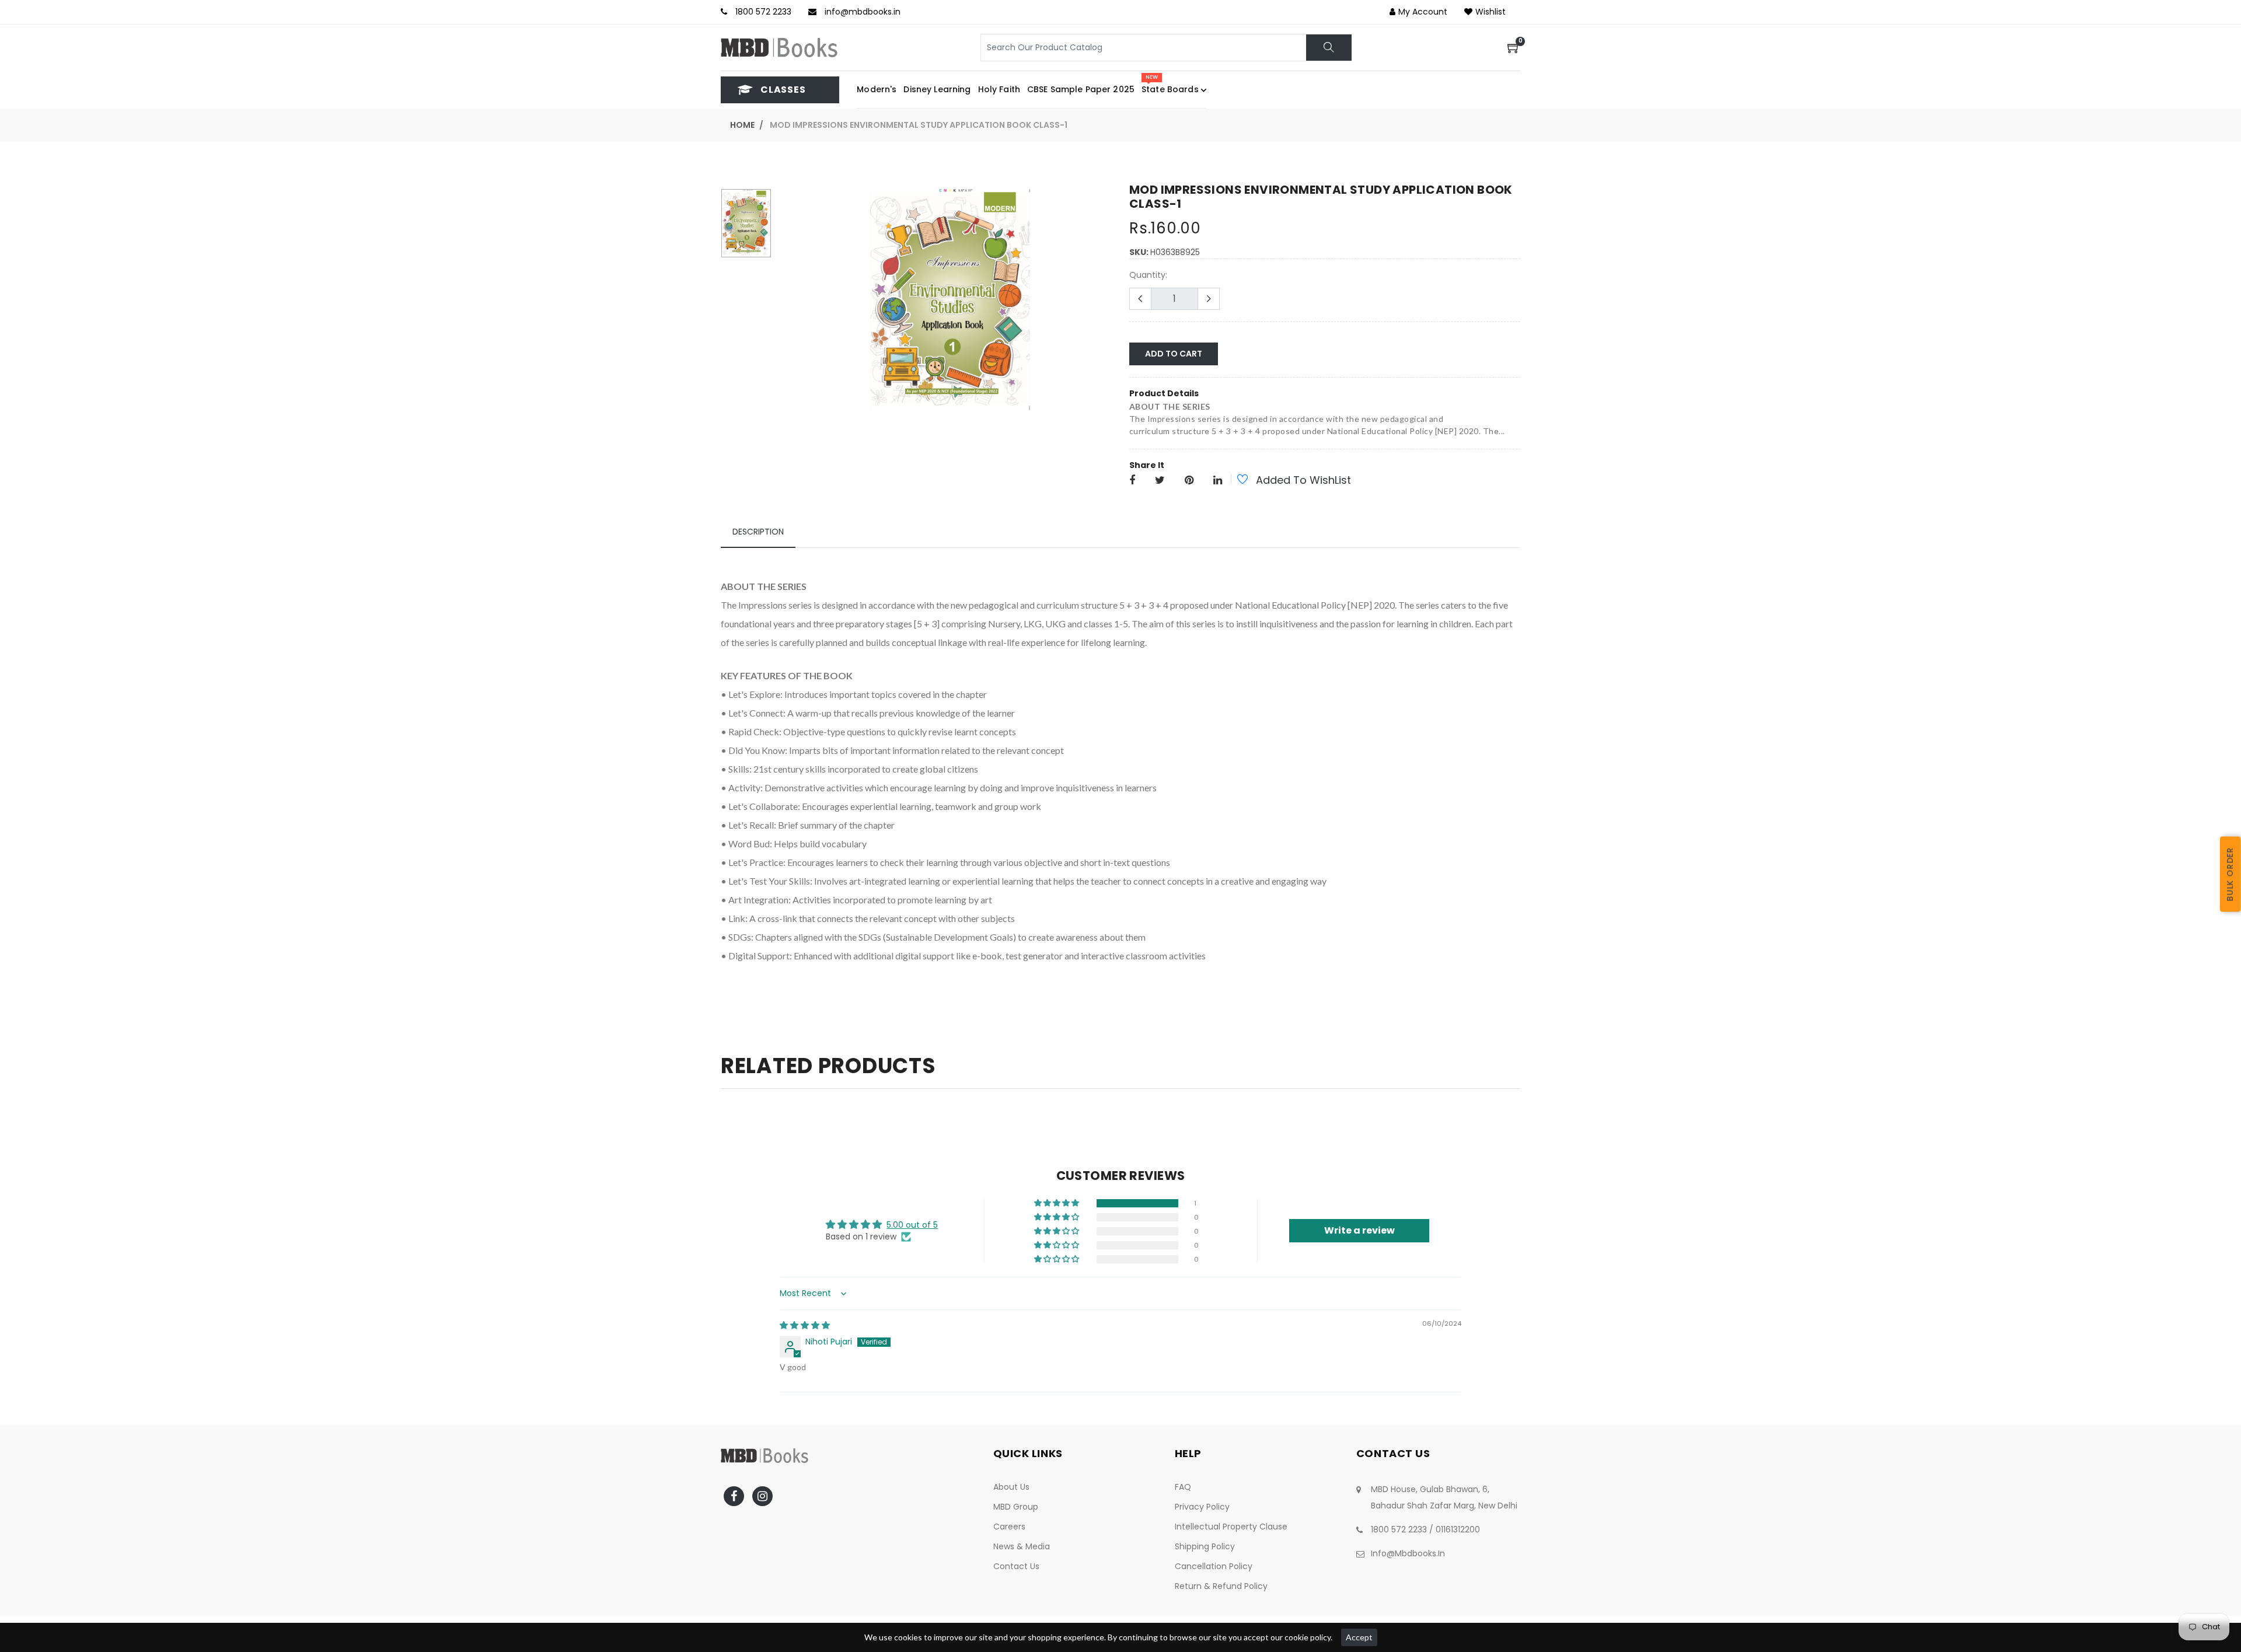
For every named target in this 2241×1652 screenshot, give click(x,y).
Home (742, 125)
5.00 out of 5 (912, 1225)
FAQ (1183, 1487)
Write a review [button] (1359, 1230)
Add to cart (1174, 354)
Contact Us (1016, 1566)
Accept (1359, 1637)
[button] (1057, 1203)
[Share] (1132, 481)
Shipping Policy (1205, 1546)
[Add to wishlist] (1236, 481)
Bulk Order (2230, 874)
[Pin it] (1189, 481)
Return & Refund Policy (1221, 1586)
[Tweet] (1160, 481)
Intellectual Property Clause (1231, 1527)
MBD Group (1016, 1507)
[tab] (758, 532)
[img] (805, 1325)
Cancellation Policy (1214, 1566)
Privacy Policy (1202, 1507)
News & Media (1022, 1546)
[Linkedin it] (1218, 481)
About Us (1011, 1487)
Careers (1009, 1527)
